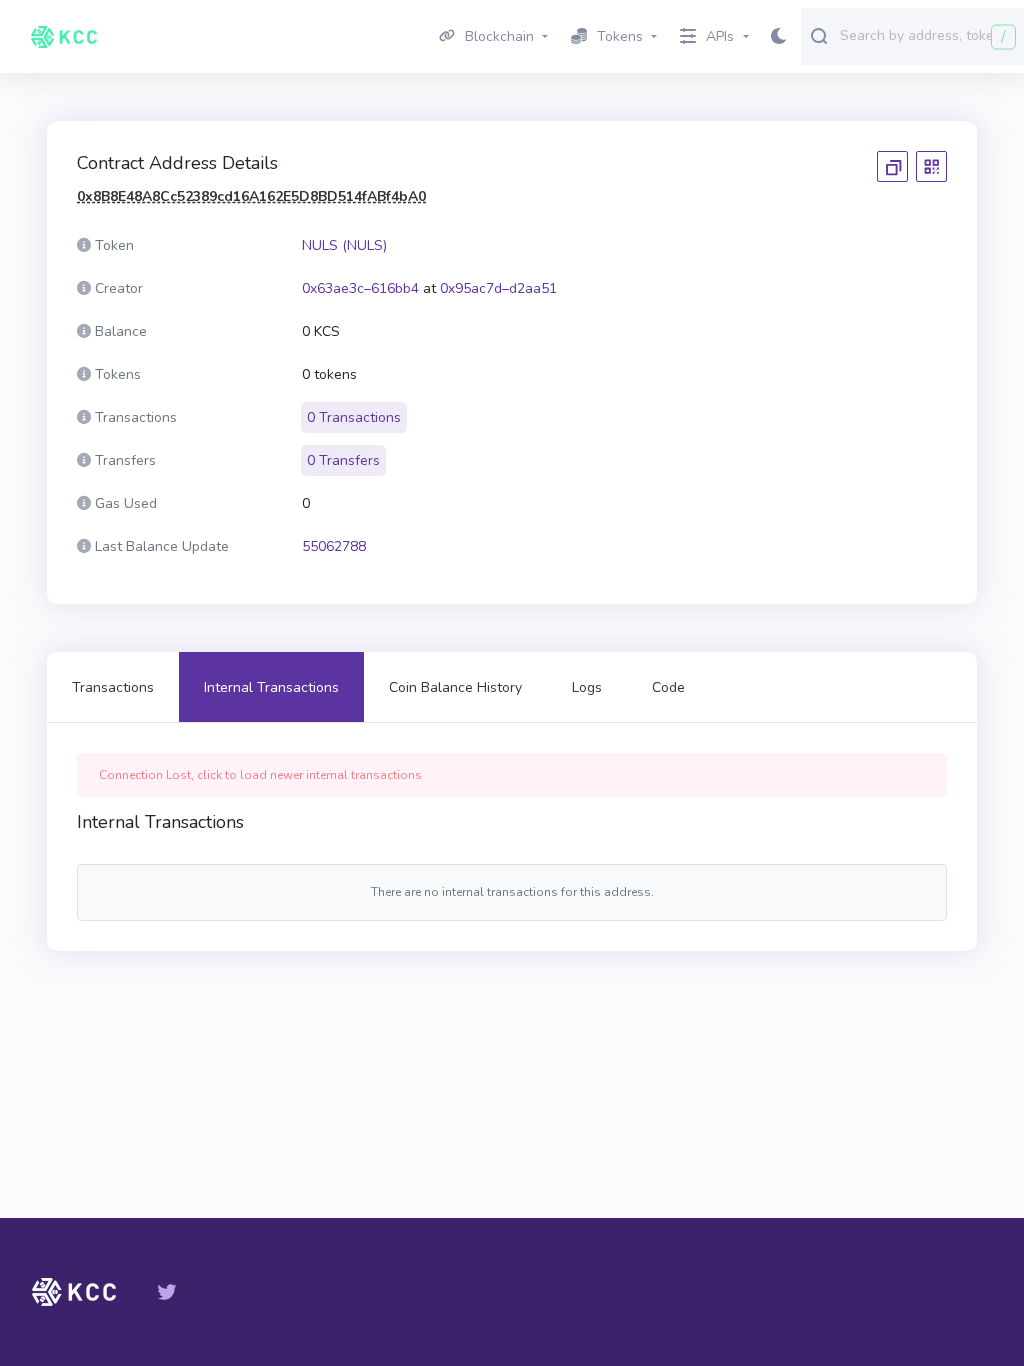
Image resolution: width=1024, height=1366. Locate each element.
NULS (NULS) (344, 245)
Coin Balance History (455, 687)
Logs (587, 687)
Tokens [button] (620, 36)
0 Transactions (354, 417)
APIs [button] (720, 36)
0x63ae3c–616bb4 (360, 288)
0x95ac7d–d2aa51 (498, 288)
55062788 (334, 546)
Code (668, 687)
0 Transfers (343, 460)
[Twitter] (167, 1292)
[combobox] (927, 35)
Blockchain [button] (499, 36)
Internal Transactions (271, 687)
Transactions (113, 687)
